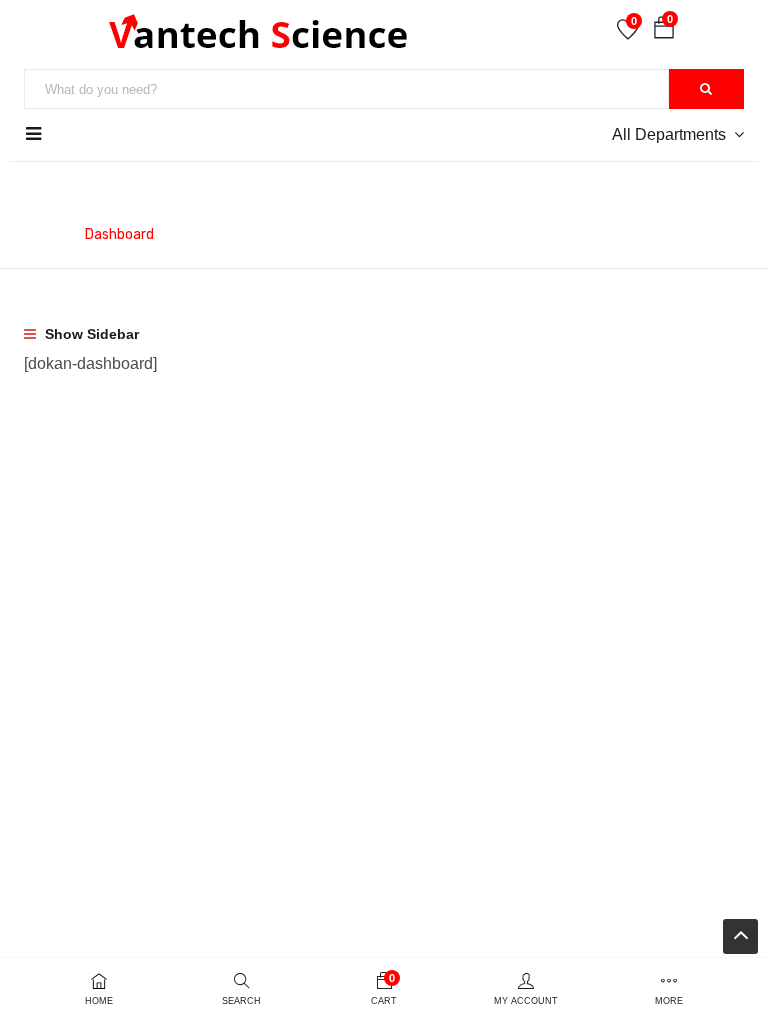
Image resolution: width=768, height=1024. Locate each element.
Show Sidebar (90, 334)
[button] (664, 31)
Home (43, 234)
